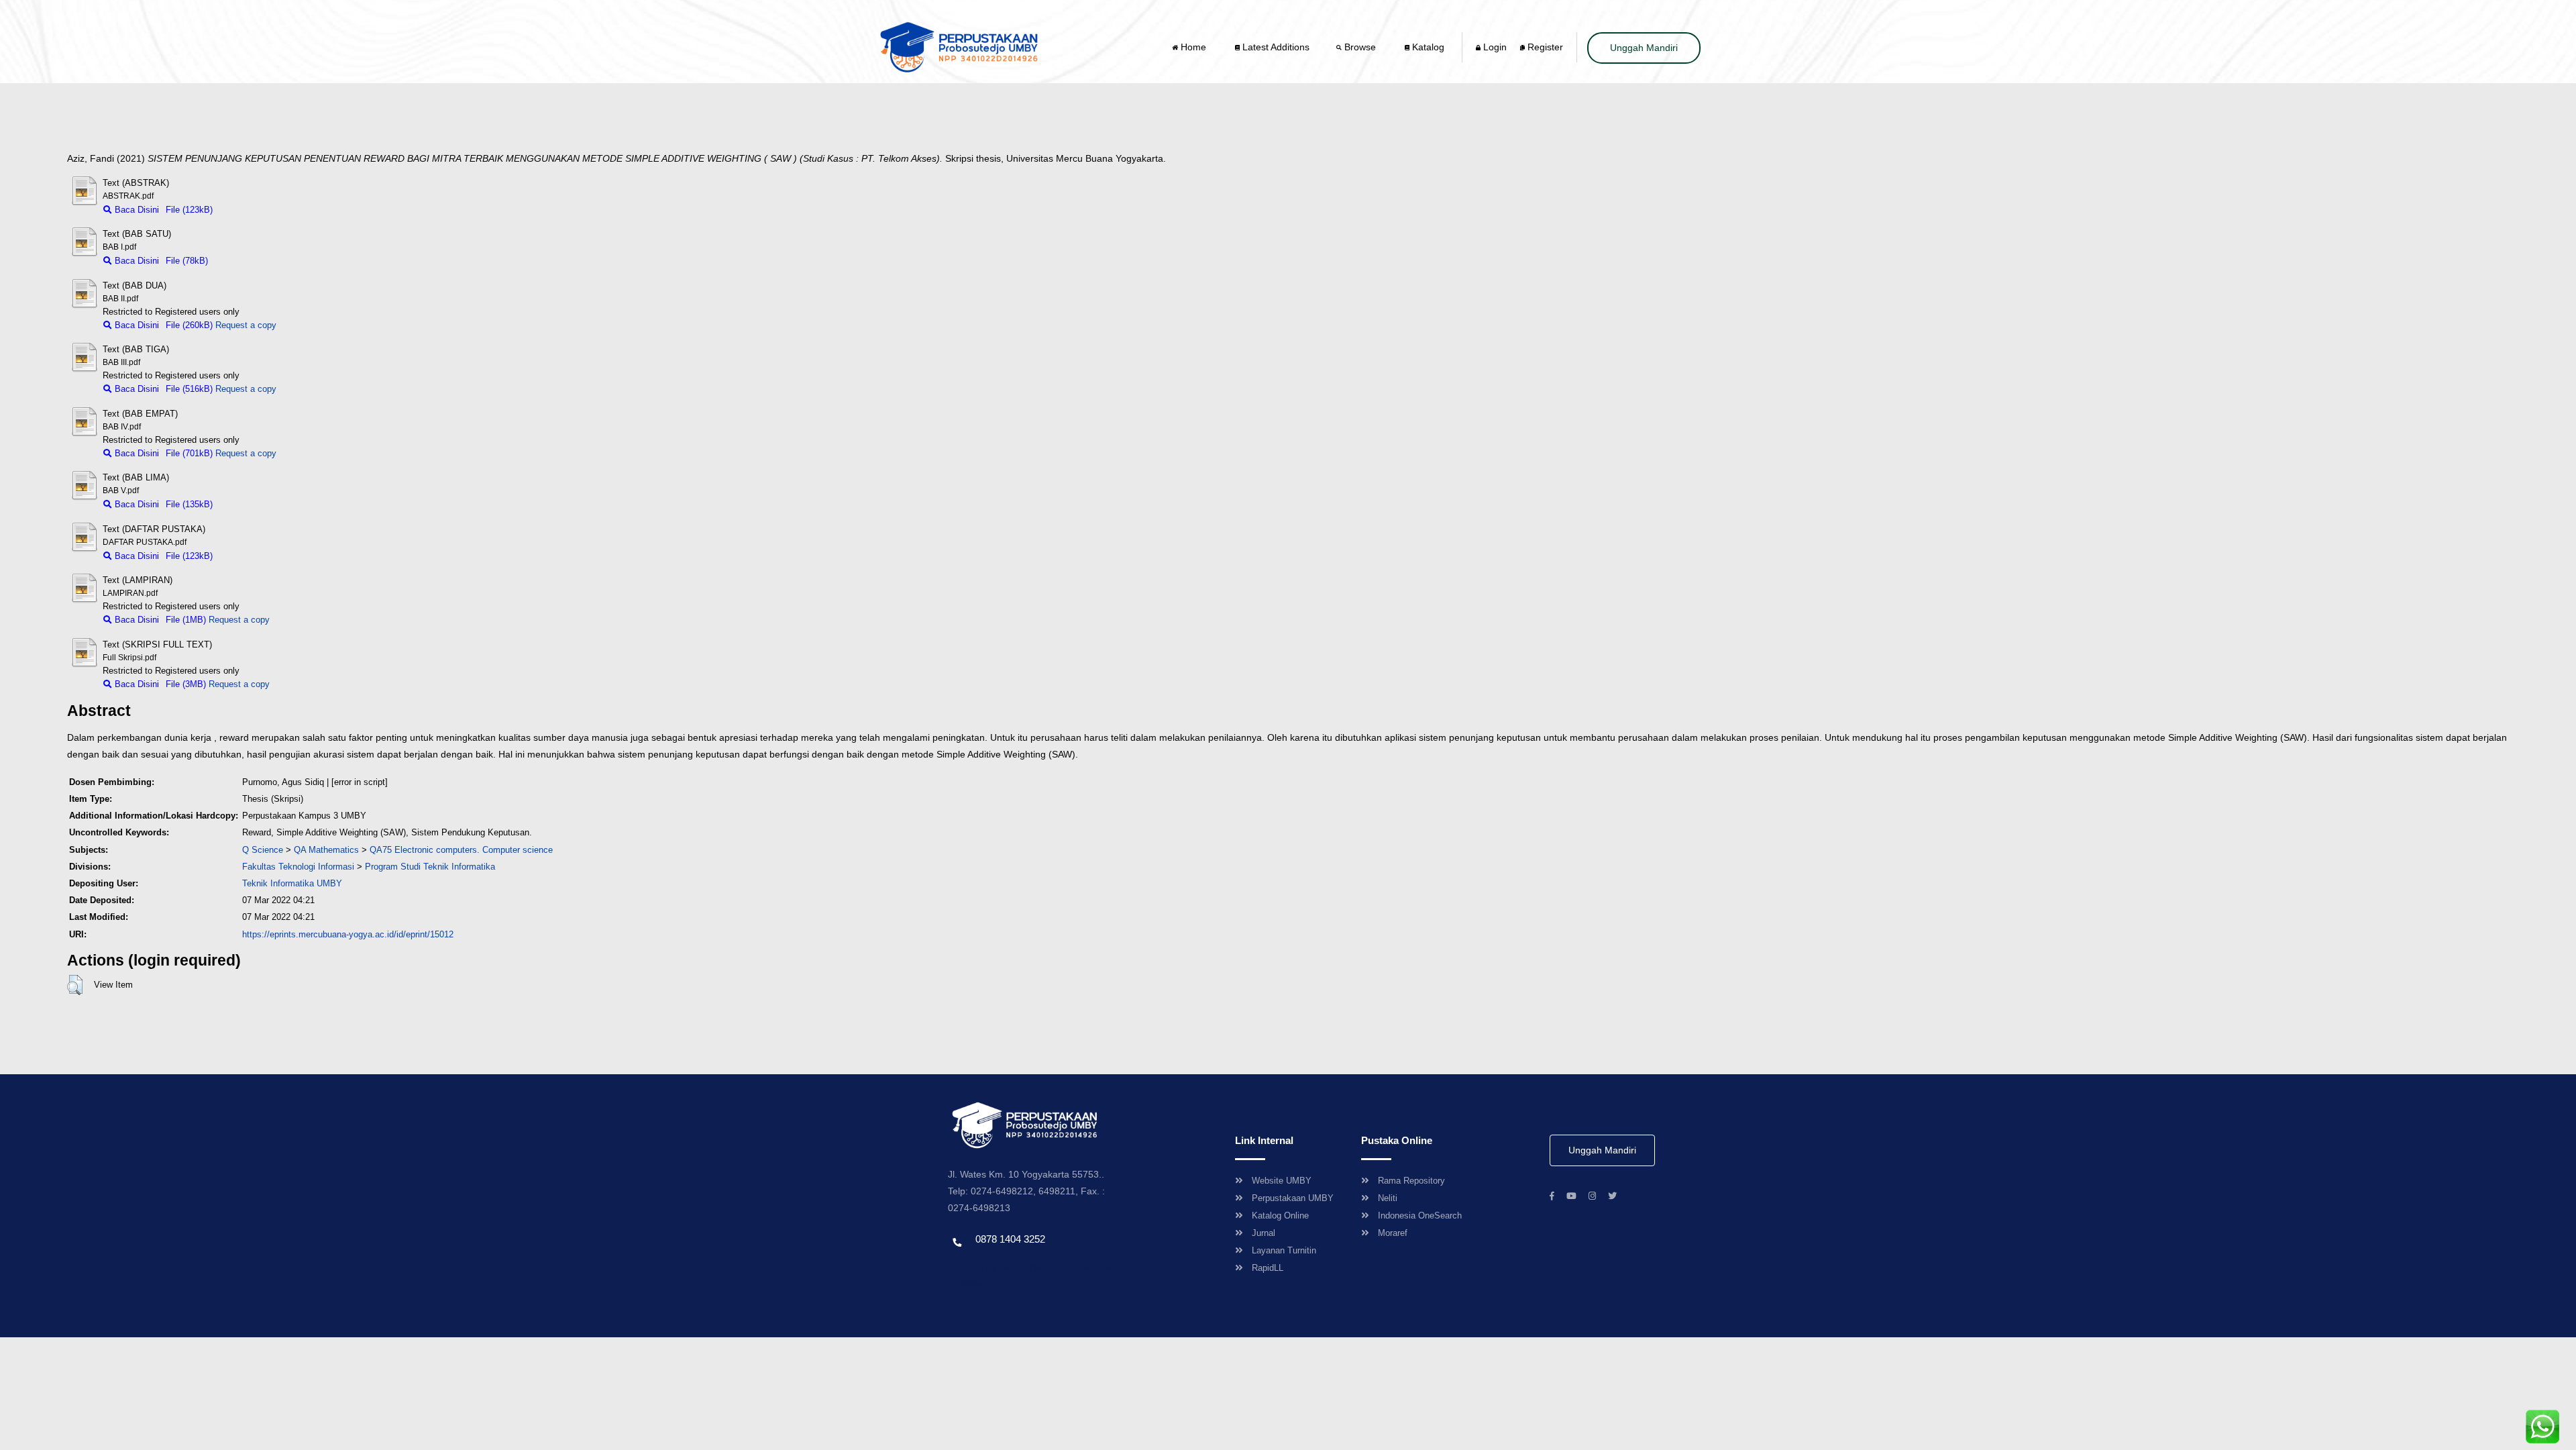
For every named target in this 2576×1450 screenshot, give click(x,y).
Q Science (263, 850)
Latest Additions (1275, 47)
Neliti (1388, 1198)
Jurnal (1264, 1233)
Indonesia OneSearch (1420, 1215)
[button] (75, 985)
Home (1193, 47)
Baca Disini (136, 210)
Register (1544, 47)
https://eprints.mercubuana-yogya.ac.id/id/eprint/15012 (348, 934)
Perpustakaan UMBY (1293, 1198)
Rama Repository (1411, 1181)
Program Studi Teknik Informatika (430, 867)
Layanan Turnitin (1284, 1250)
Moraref (1393, 1233)
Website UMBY (1282, 1181)
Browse (1360, 47)
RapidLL (1268, 1268)
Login (1494, 47)
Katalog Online (1280, 1215)
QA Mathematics (326, 850)
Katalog (1427, 47)
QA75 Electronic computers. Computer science (461, 850)
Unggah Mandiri (1644, 48)
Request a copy (246, 325)
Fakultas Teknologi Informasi (298, 867)
